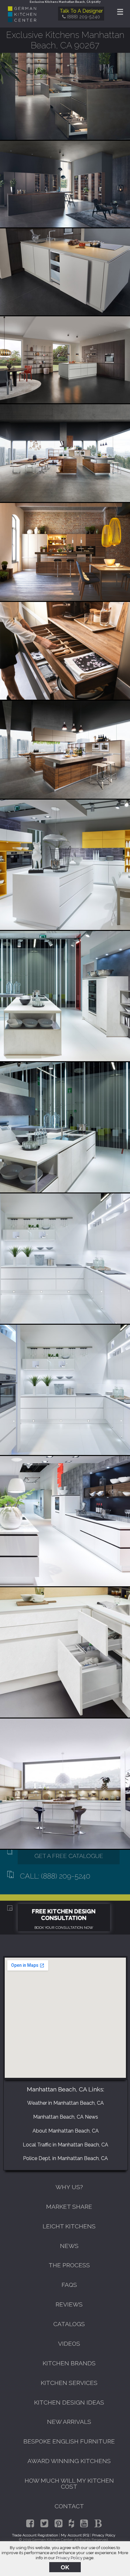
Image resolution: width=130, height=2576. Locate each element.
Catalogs (69, 2324)
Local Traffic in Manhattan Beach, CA (65, 2145)
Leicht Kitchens (69, 2226)
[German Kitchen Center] (22, 20)
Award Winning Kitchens (69, 2461)
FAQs (69, 2285)
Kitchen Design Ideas (69, 2402)
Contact (69, 2506)
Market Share (69, 2207)
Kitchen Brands (69, 2363)
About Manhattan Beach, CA (66, 2131)
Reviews (69, 2304)
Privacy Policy (69, 2558)
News (69, 2246)
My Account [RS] (75, 2535)
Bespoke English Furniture (69, 2441)
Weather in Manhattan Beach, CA (65, 2103)
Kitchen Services (69, 2383)
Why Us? (69, 2187)
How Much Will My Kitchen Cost (69, 2483)
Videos (69, 2344)
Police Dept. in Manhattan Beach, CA (65, 2158)
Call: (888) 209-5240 (55, 1876)
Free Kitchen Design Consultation (64, 1915)
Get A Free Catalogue (69, 1856)
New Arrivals (69, 2422)
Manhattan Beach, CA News (66, 2117)
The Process (69, 2265)
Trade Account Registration (35, 2535)
